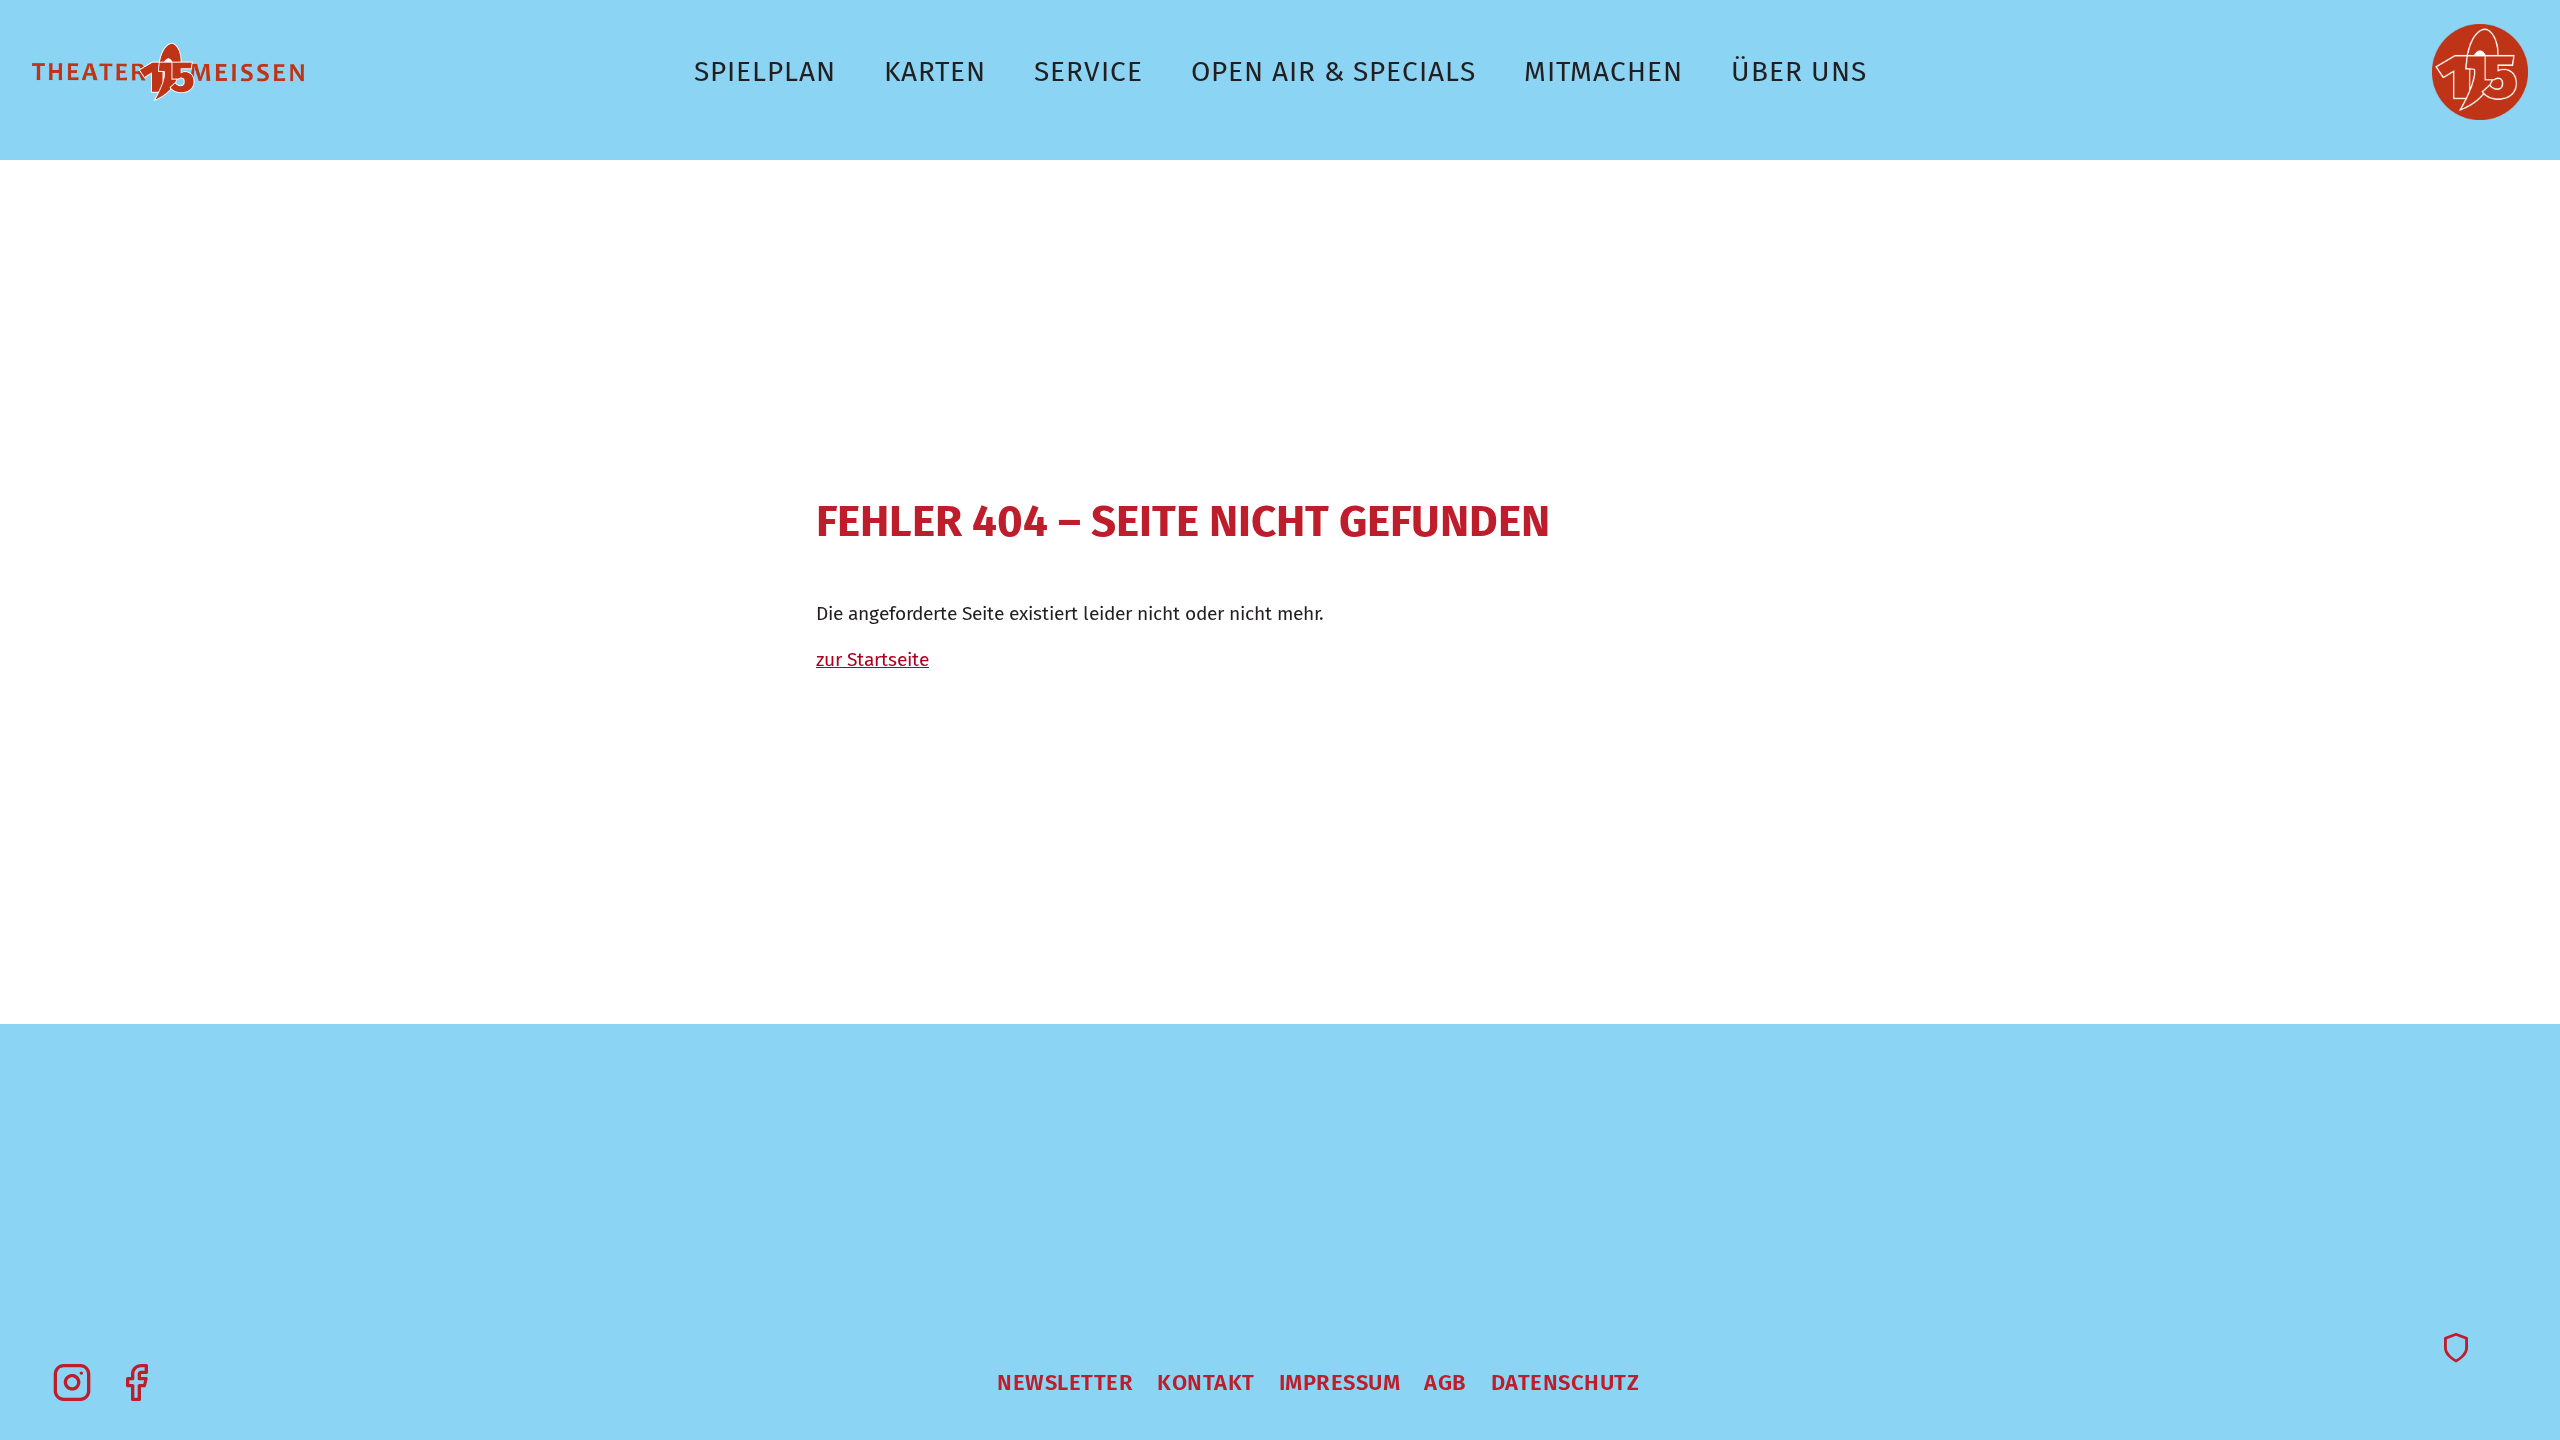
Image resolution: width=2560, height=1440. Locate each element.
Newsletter (1065, 1382)
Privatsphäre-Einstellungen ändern (2456, 1350)
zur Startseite (872, 659)
